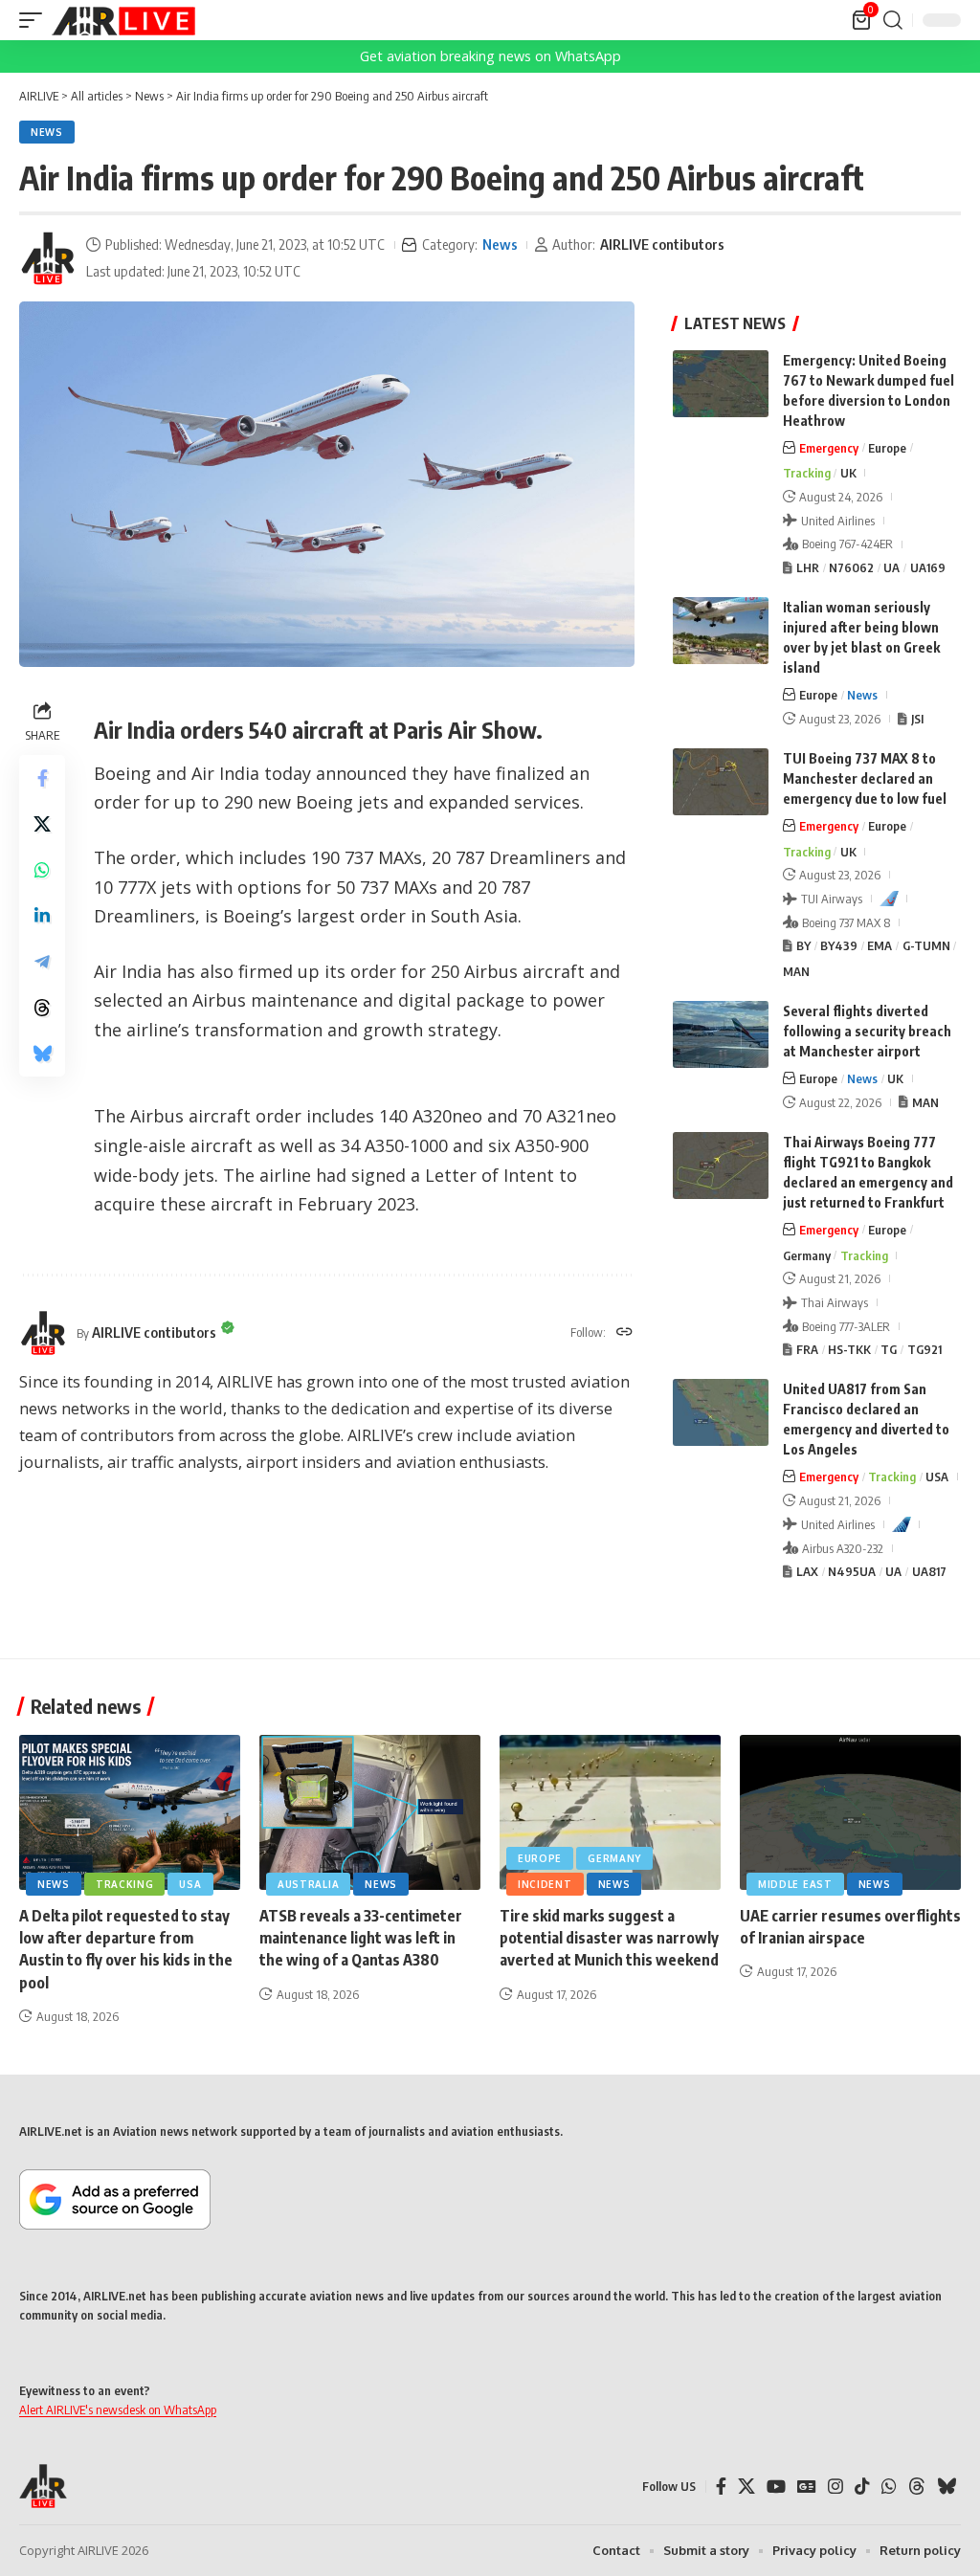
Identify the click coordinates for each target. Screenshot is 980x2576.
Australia (308, 1884)
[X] (746, 2487)
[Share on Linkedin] (42, 916)
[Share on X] (42, 824)
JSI (917, 719)
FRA (807, 1349)
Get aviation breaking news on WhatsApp (490, 56)
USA (937, 1477)
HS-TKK (849, 1349)
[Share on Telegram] (42, 962)
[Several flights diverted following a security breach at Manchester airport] (721, 1034)
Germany (807, 1255)
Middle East (795, 1884)
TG (889, 1349)
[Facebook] (721, 2487)
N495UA (852, 1571)
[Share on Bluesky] (42, 1054)
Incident (545, 1884)
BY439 (839, 945)
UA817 (929, 1571)
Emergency (829, 448)
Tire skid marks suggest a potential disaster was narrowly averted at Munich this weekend (609, 1938)
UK (848, 473)
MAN (796, 971)
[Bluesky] (947, 2487)
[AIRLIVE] (123, 20)
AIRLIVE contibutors (662, 244)
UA (891, 567)
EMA (880, 945)
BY (803, 945)
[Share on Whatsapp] (42, 870)
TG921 (924, 1349)
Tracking (807, 473)
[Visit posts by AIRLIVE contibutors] (48, 258)
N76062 (851, 567)
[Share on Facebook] (42, 778)
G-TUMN (926, 945)
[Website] (624, 1333)
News (47, 132)
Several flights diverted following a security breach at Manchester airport (867, 1031)
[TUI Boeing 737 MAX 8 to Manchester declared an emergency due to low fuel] (721, 782)
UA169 (928, 567)
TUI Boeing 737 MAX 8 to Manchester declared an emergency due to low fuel (865, 778)
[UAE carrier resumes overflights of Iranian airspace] (850, 1812)
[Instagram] (835, 2487)
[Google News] (807, 2487)
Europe (887, 448)
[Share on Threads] (42, 1008)
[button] (35, 20)
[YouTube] (776, 2487)
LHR (808, 567)
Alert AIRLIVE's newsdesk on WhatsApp (118, 2409)
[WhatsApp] (889, 2487)
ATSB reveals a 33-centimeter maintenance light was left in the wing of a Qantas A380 (361, 1938)
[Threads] (917, 2487)
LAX (807, 1571)
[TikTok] (862, 2487)
